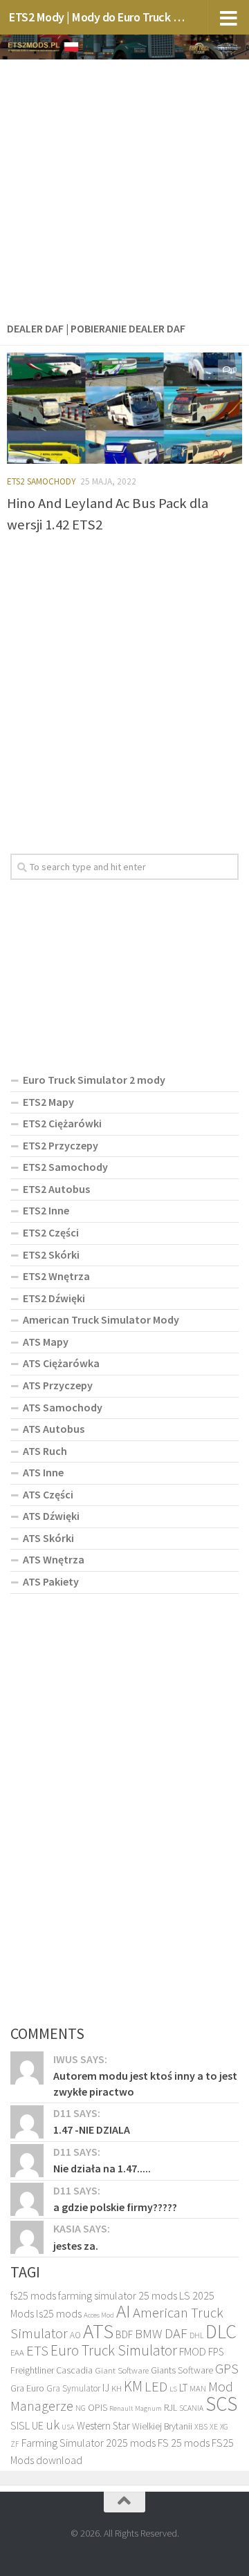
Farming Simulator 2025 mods (89, 2443)
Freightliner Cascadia (52, 2370)
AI (123, 2311)
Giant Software (122, 2370)
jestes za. (76, 2246)
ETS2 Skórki (51, 1254)
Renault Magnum (136, 2408)
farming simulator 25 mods (118, 2295)
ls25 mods (59, 2313)
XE (214, 2426)
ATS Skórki (48, 1538)
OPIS (98, 2407)
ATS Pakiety (51, 1581)
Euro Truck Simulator (114, 2350)
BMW (149, 2333)
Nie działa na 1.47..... (102, 2168)
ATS (98, 2331)
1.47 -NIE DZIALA (92, 2130)
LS (173, 2389)
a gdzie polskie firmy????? (115, 2207)
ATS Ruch (45, 1451)
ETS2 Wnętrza (56, 1276)
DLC (221, 2331)
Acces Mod (99, 2315)
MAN (198, 2388)
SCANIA (191, 2408)
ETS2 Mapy (48, 1102)
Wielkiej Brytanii (162, 2426)
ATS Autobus (54, 1429)
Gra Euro (27, 2388)
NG (81, 2408)
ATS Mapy (46, 1342)
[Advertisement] (124, 187)
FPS (216, 2352)
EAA (17, 2352)
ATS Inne (43, 1472)
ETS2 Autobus (56, 1189)
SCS (221, 2404)
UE (38, 2425)
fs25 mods (33, 2295)
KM (133, 2386)
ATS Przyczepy (58, 1385)
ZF (15, 2444)
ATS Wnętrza (54, 1559)
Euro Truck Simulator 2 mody (94, 1080)
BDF (124, 2334)
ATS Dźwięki (51, 1516)
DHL (196, 2335)
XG (224, 2427)
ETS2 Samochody (41, 481)
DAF (176, 2333)
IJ (106, 2388)
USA (68, 2427)
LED (156, 2387)
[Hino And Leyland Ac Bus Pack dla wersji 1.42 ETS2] (124, 408)
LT (183, 2388)
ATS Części (48, 1494)
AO (75, 2335)
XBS (201, 2426)
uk (53, 2425)
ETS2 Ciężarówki (62, 1123)
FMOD (193, 2352)
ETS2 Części (51, 1232)
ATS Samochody (63, 1407)
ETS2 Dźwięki (54, 1298)
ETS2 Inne (46, 1210)
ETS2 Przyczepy (61, 1145)
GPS (227, 2369)
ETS (37, 2350)
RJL (170, 2407)
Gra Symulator (73, 2388)
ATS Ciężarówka (61, 1363)
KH (117, 2388)
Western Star (103, 2426)
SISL (20, 2425)
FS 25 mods (184, 2443)
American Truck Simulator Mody (101, 1319)
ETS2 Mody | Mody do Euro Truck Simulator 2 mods (99, 17)
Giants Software (182, 2370)
